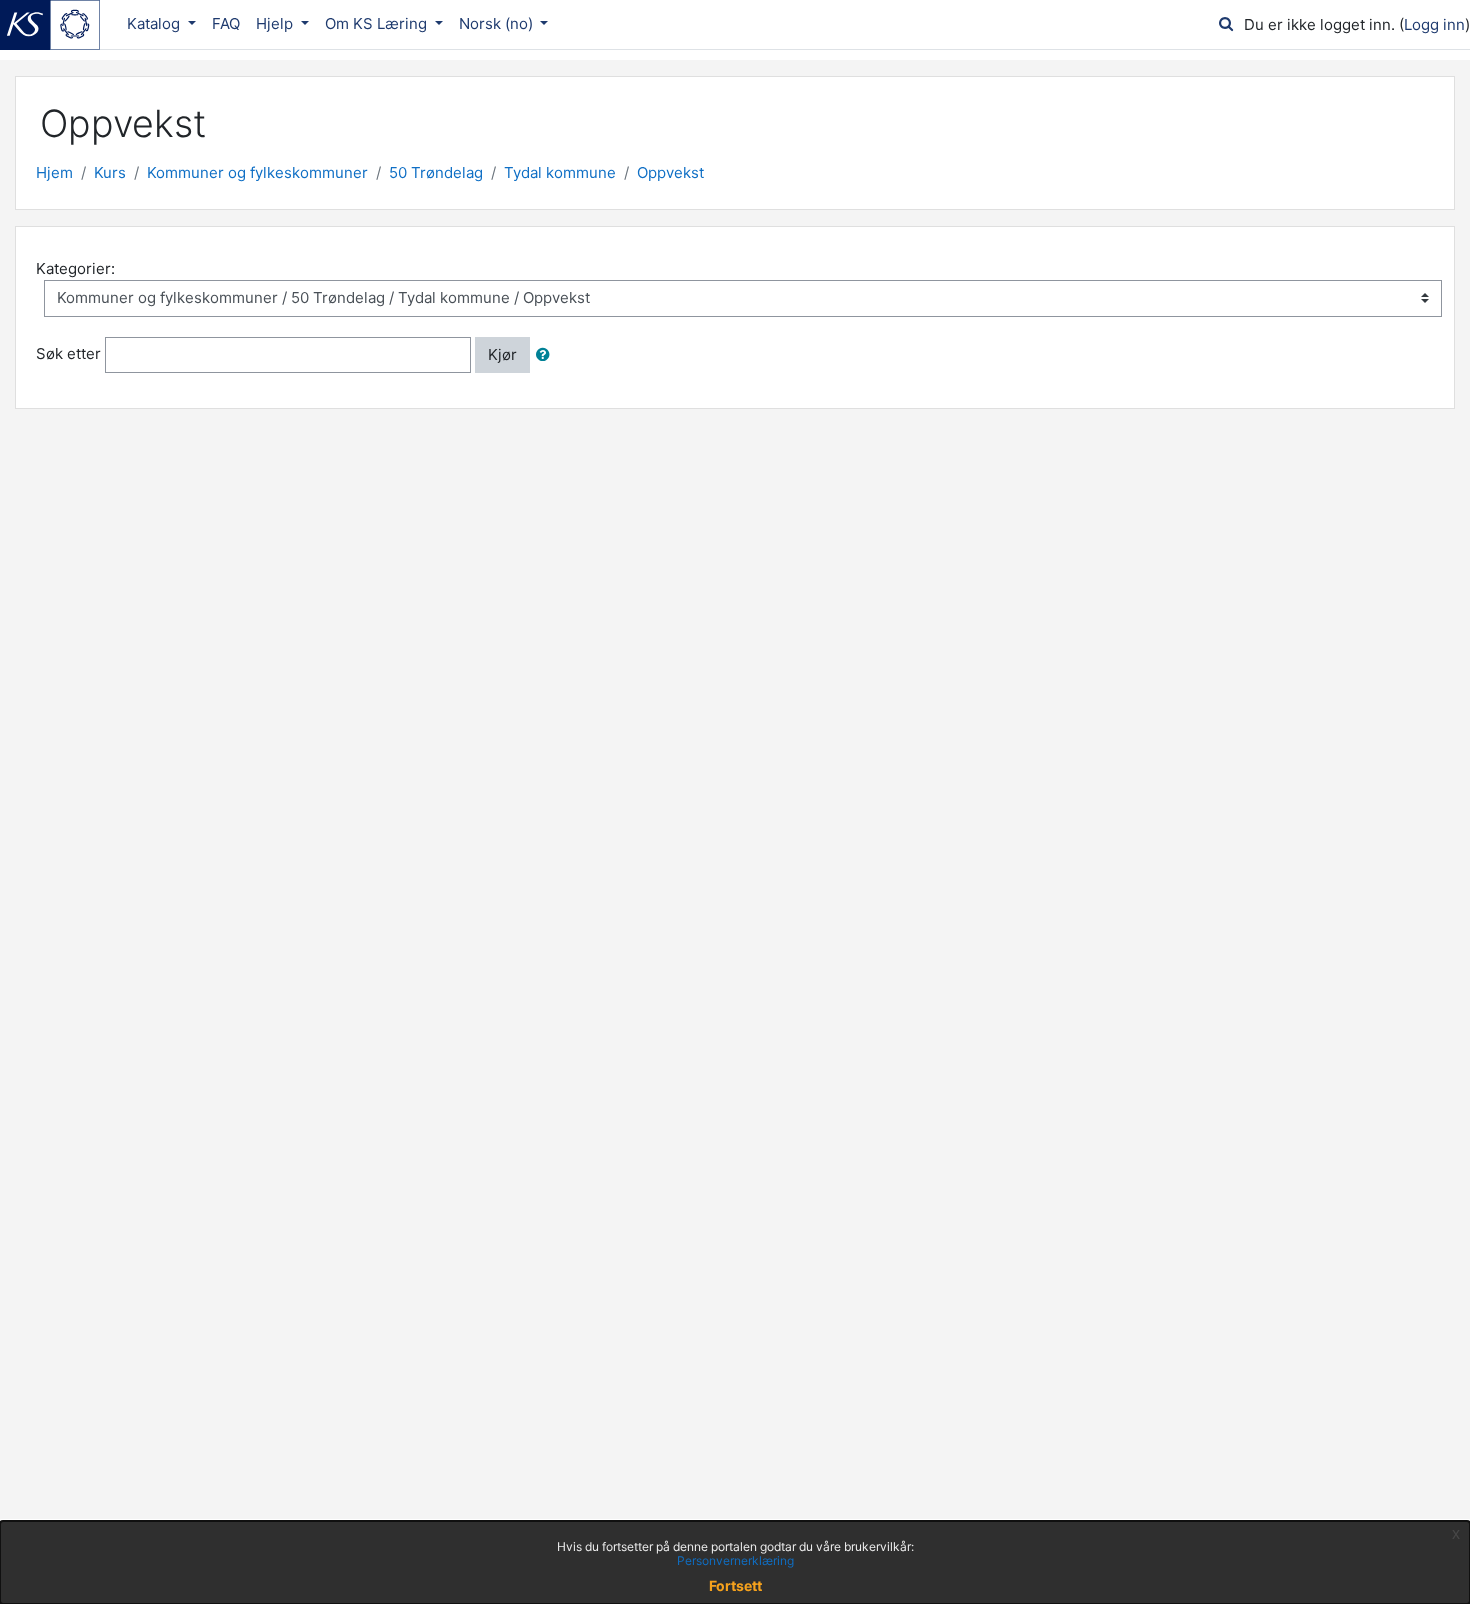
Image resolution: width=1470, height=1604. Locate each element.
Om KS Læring (378, 23)
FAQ (226, 23)
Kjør (502, 354)
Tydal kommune (560, 172)
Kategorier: (75, 268)
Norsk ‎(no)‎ (498, 23)
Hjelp (276, 23)
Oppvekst (670, 172)
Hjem (54, 172)
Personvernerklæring (735, 1560)
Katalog (155, 23)
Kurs (110, 172)
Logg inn (1434, 24)
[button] (547, 355)
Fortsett (735, 1585)
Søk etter (68, 353)
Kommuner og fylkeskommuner (257, 172)
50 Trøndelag (436, 172)
